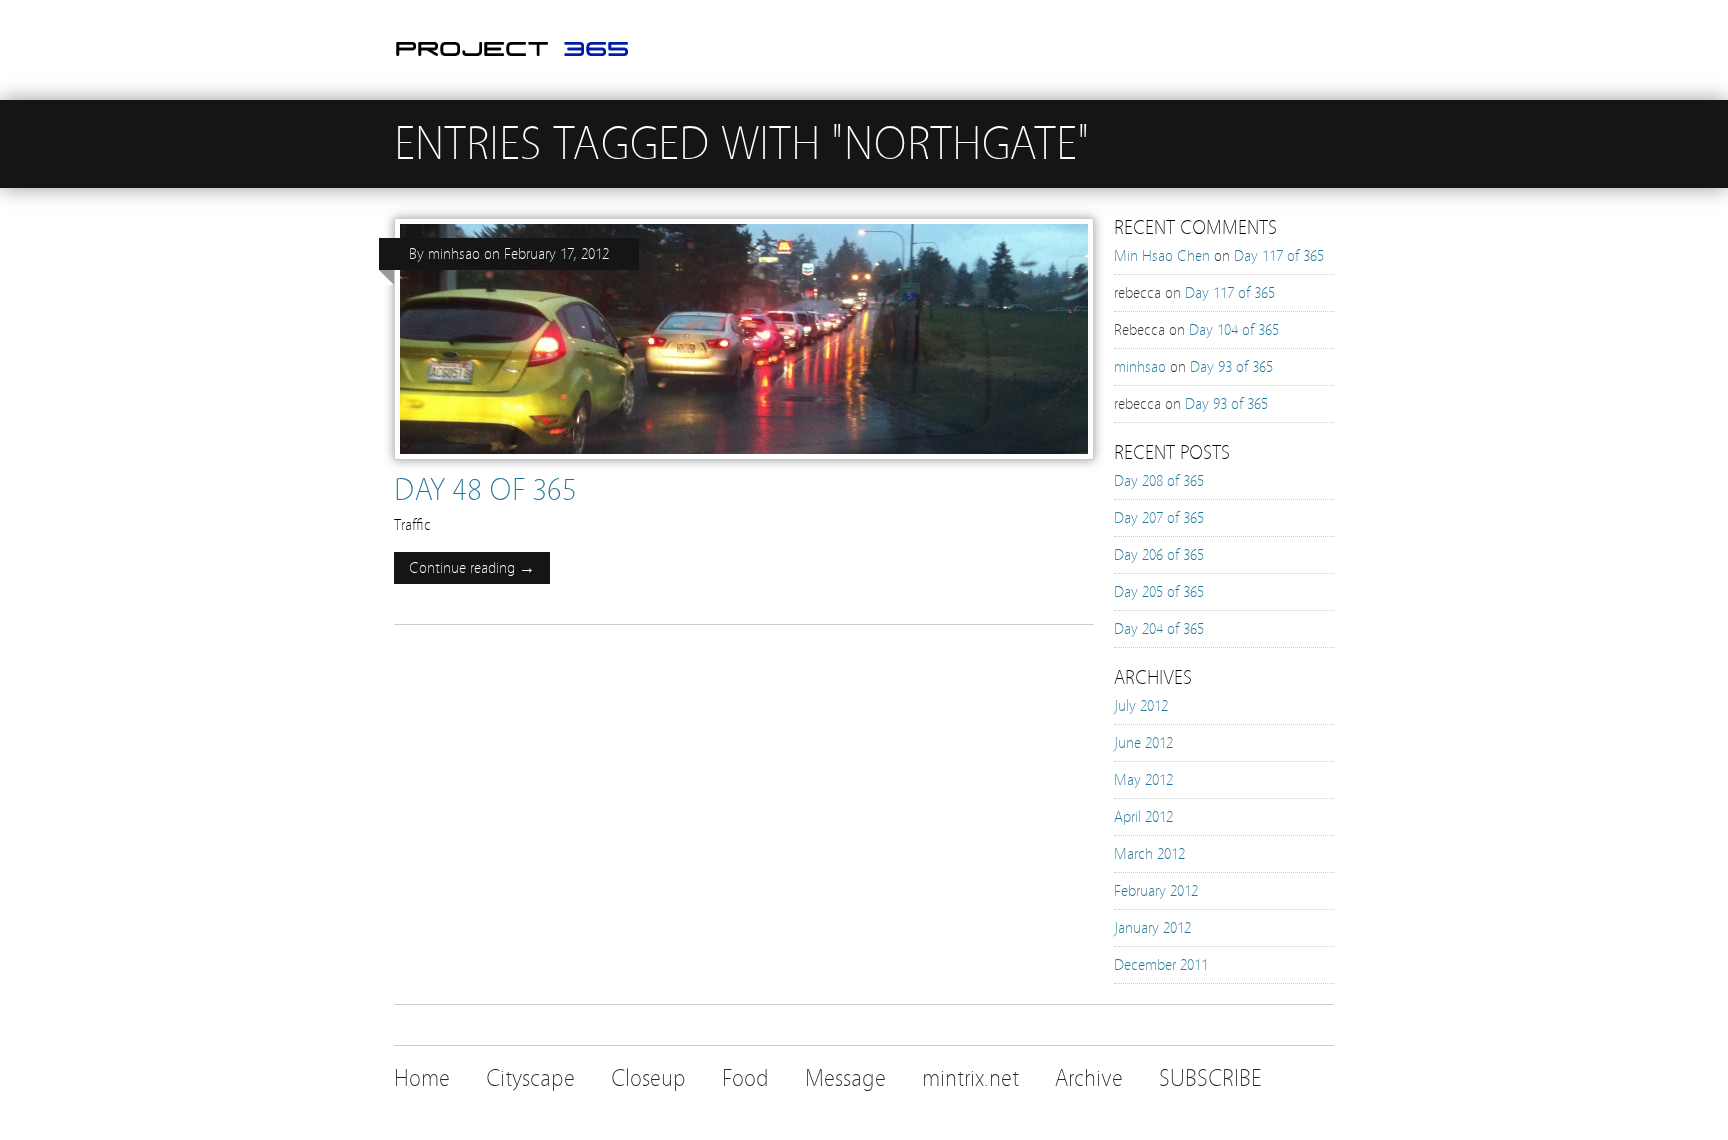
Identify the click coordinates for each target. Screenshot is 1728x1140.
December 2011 (1161, 965)
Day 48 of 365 (485, 490)
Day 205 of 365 (1159, 592)
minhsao (454, 254)
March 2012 (1149, 854)
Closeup (648, 1078)
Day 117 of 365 (1279, 256)
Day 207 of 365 (1159, 518)
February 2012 (1156, 891)
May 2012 (1143, 780)
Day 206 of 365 (1159, 555)
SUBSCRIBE (1210, 1078)
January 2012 (1152, 928)
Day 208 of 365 (1159, 481)
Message (845, 1078)
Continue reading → (472, 568)
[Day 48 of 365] (744, 465)
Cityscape (530, 1078)
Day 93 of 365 (1231, 367)
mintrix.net (970, 1078)
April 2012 (1143, 817)
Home (422, 1078)
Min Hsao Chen (1162, 256)
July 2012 (1141, 706)
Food (745, 1078)
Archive (1089, 1078)
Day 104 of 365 (1234, 330)
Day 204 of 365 (1159, 629)
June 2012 (1143, 743)
